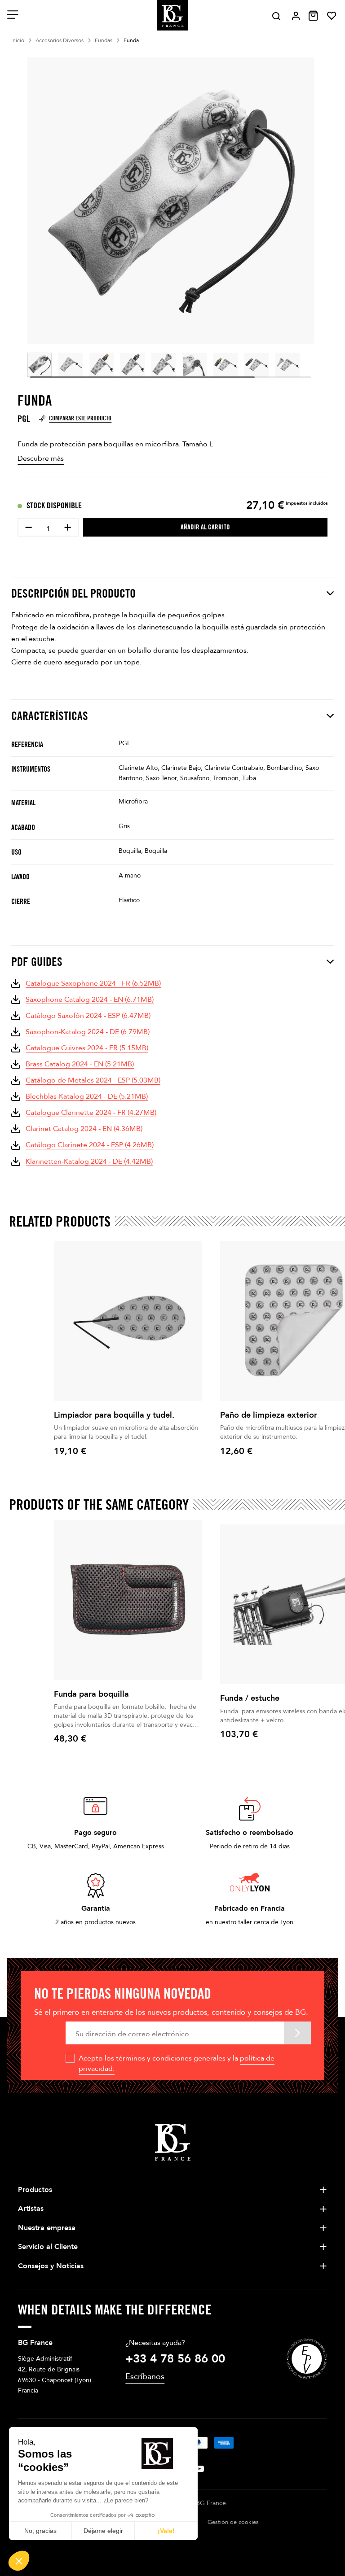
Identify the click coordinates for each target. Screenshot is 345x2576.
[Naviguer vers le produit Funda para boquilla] (128, 1600)
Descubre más (41, 458)
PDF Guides (37, 962)
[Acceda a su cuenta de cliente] (296, 16)
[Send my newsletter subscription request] (297, 2033)
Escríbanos (145, 2377)
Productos (35, 2190)
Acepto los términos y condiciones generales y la (177, 2063)
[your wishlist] (332, 16)
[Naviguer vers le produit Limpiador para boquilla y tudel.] (128, 1321)
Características (50, 716)
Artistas (31, 2209)
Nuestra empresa (47, 2228)
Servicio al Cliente (48, 2247)
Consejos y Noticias (51, 2266)
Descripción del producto (73, 593)
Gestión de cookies (233, 2522)
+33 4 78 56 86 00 (175, 2359)
